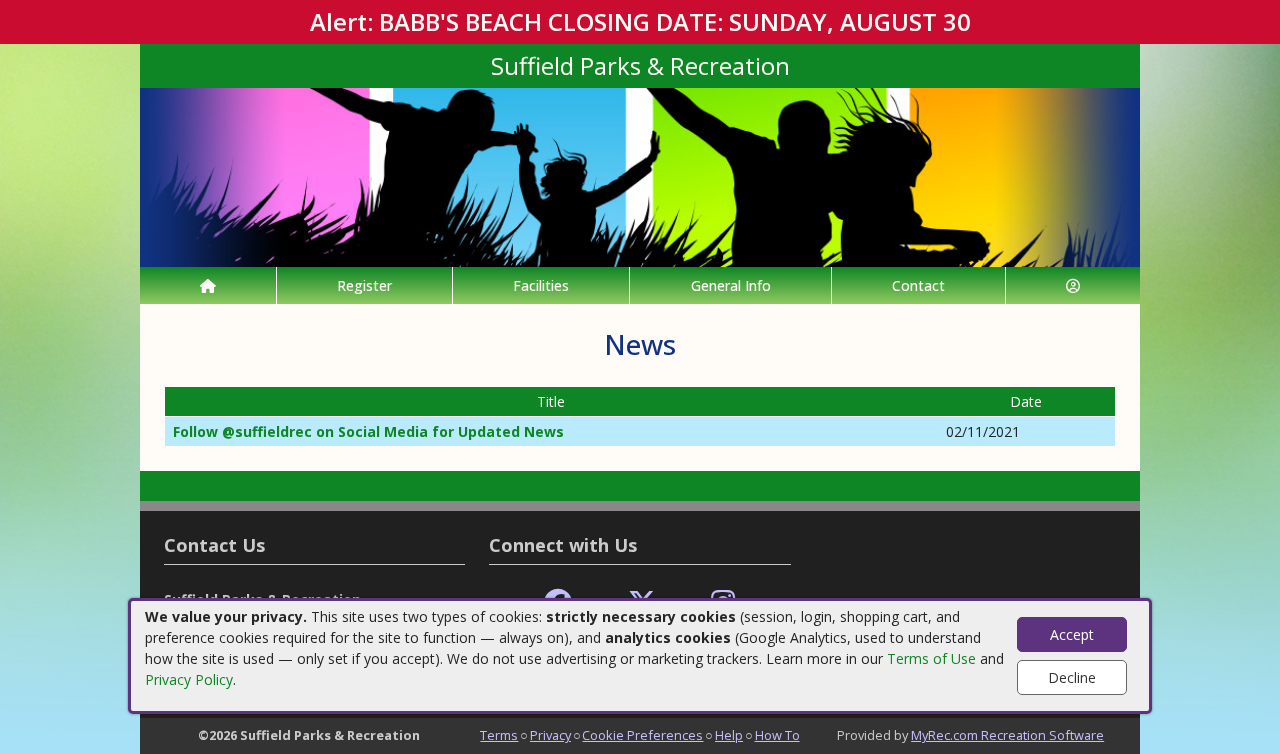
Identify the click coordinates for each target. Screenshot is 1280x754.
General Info (731, 285)
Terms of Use (931, 658)
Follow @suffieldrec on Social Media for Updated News (368, 431)
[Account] (1073, 285)
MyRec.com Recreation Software (1007, 735)
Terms (499, 735)
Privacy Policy (189, 679)
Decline (1072, 677)
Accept (1072, 634)
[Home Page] (208, 285)
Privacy (550, 735)
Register (364, 285)
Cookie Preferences (642, 735)
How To (777, 735)
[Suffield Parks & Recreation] (640, 175)
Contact (918, 285)
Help (729, 735)
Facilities (541, 285)
